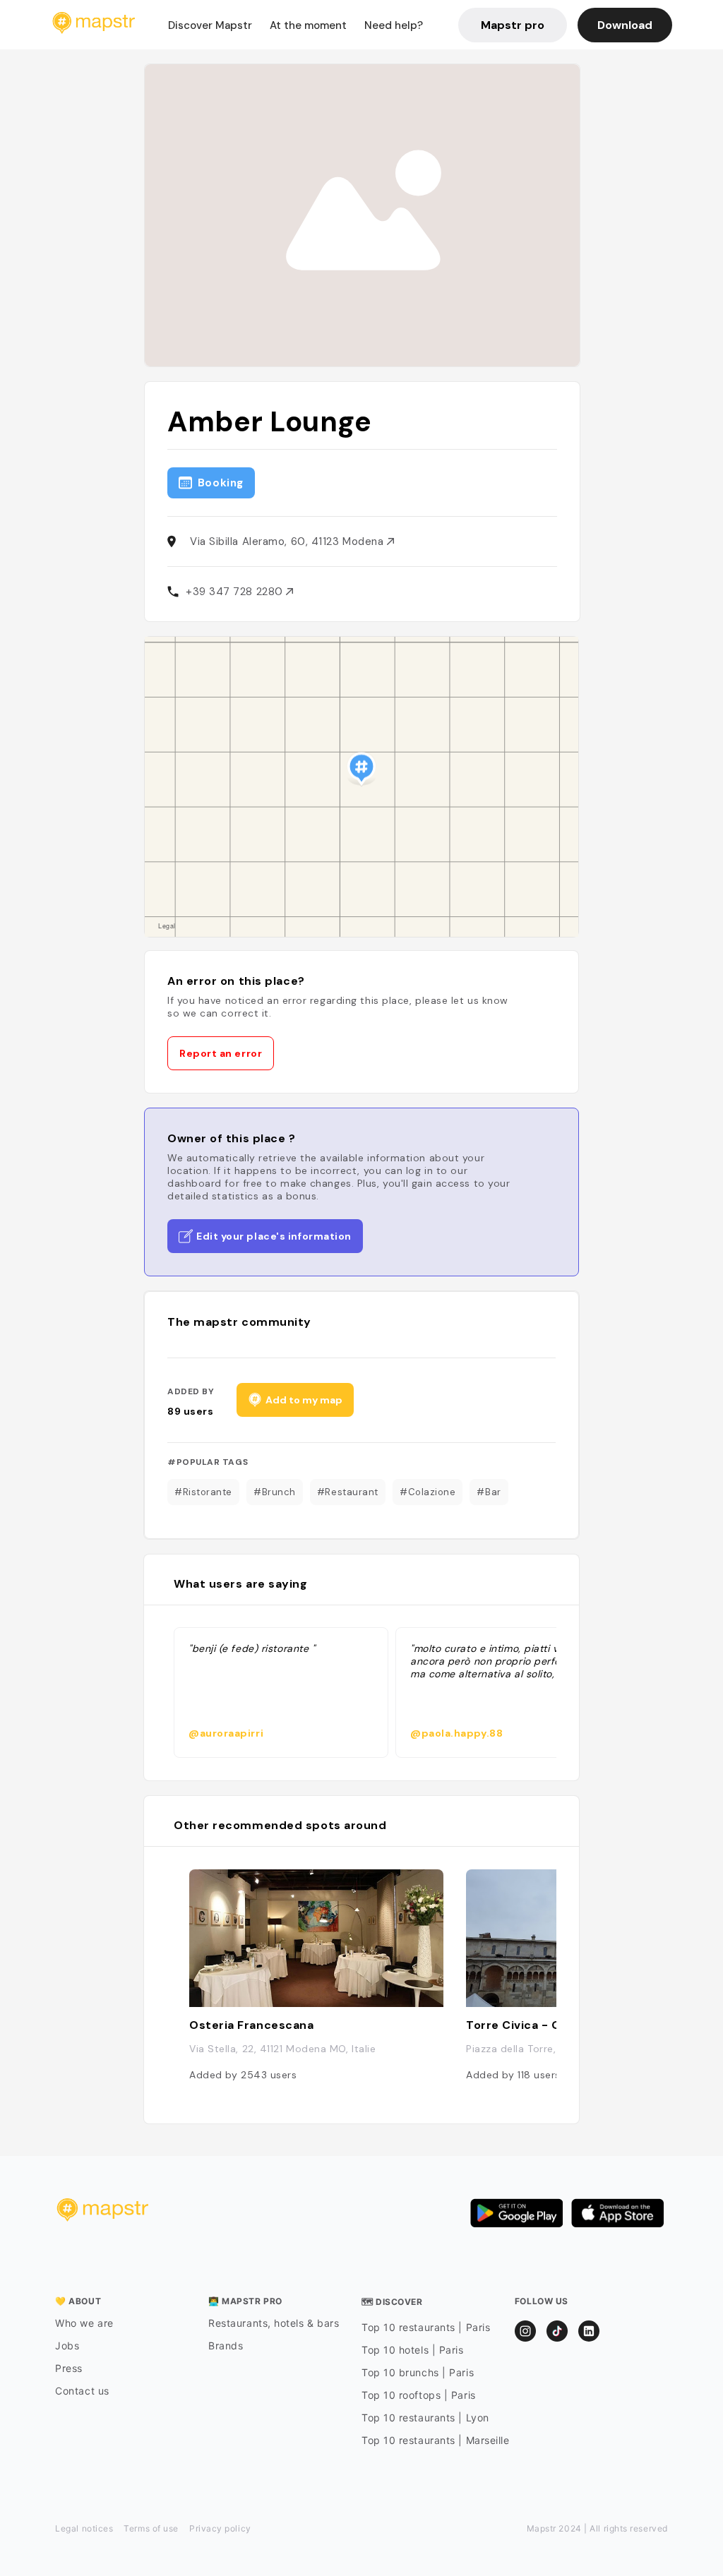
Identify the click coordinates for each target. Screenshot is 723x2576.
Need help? (394, 25)
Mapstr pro (513, 25)
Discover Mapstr (210, 25)
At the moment (308, 25)
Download (625, 25)
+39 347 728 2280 (236, 592)
